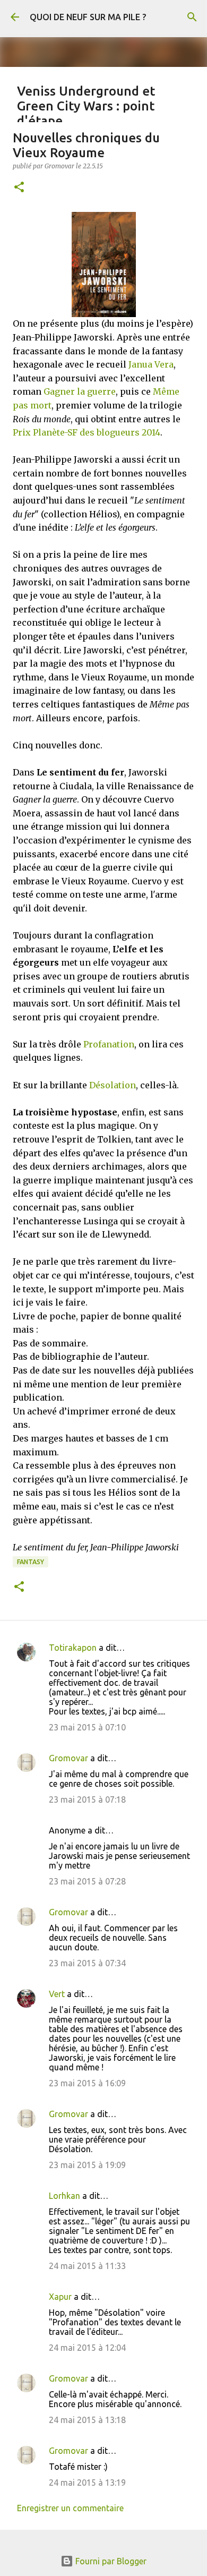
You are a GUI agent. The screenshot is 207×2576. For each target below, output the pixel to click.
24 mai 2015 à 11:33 (87, 2266)
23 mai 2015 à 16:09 (87, 2083)
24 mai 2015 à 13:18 (87, 2420)
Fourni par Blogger (110, 2561)
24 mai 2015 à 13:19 (87, 2483)
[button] (19, 188)
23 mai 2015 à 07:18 (87, 1799)
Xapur (60, 2297)
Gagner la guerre (80, 391)
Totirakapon (73, 1648)
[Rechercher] (192, 17)
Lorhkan (64, 2196)
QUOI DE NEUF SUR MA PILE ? (88, 17)
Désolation (113, 1085)
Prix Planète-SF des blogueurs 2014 (87, 432)
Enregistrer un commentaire (70, 2508)
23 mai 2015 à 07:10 (87, 1727)
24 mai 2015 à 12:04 (87, 2348)
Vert (57, 1994)
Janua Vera (151, 364)
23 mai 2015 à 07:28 (87, 1881)
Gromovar (68, 1758)
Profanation (109, 1044)
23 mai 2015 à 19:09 (87, 2165)
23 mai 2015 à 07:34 (87, 1963)
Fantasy (31, 1562)
